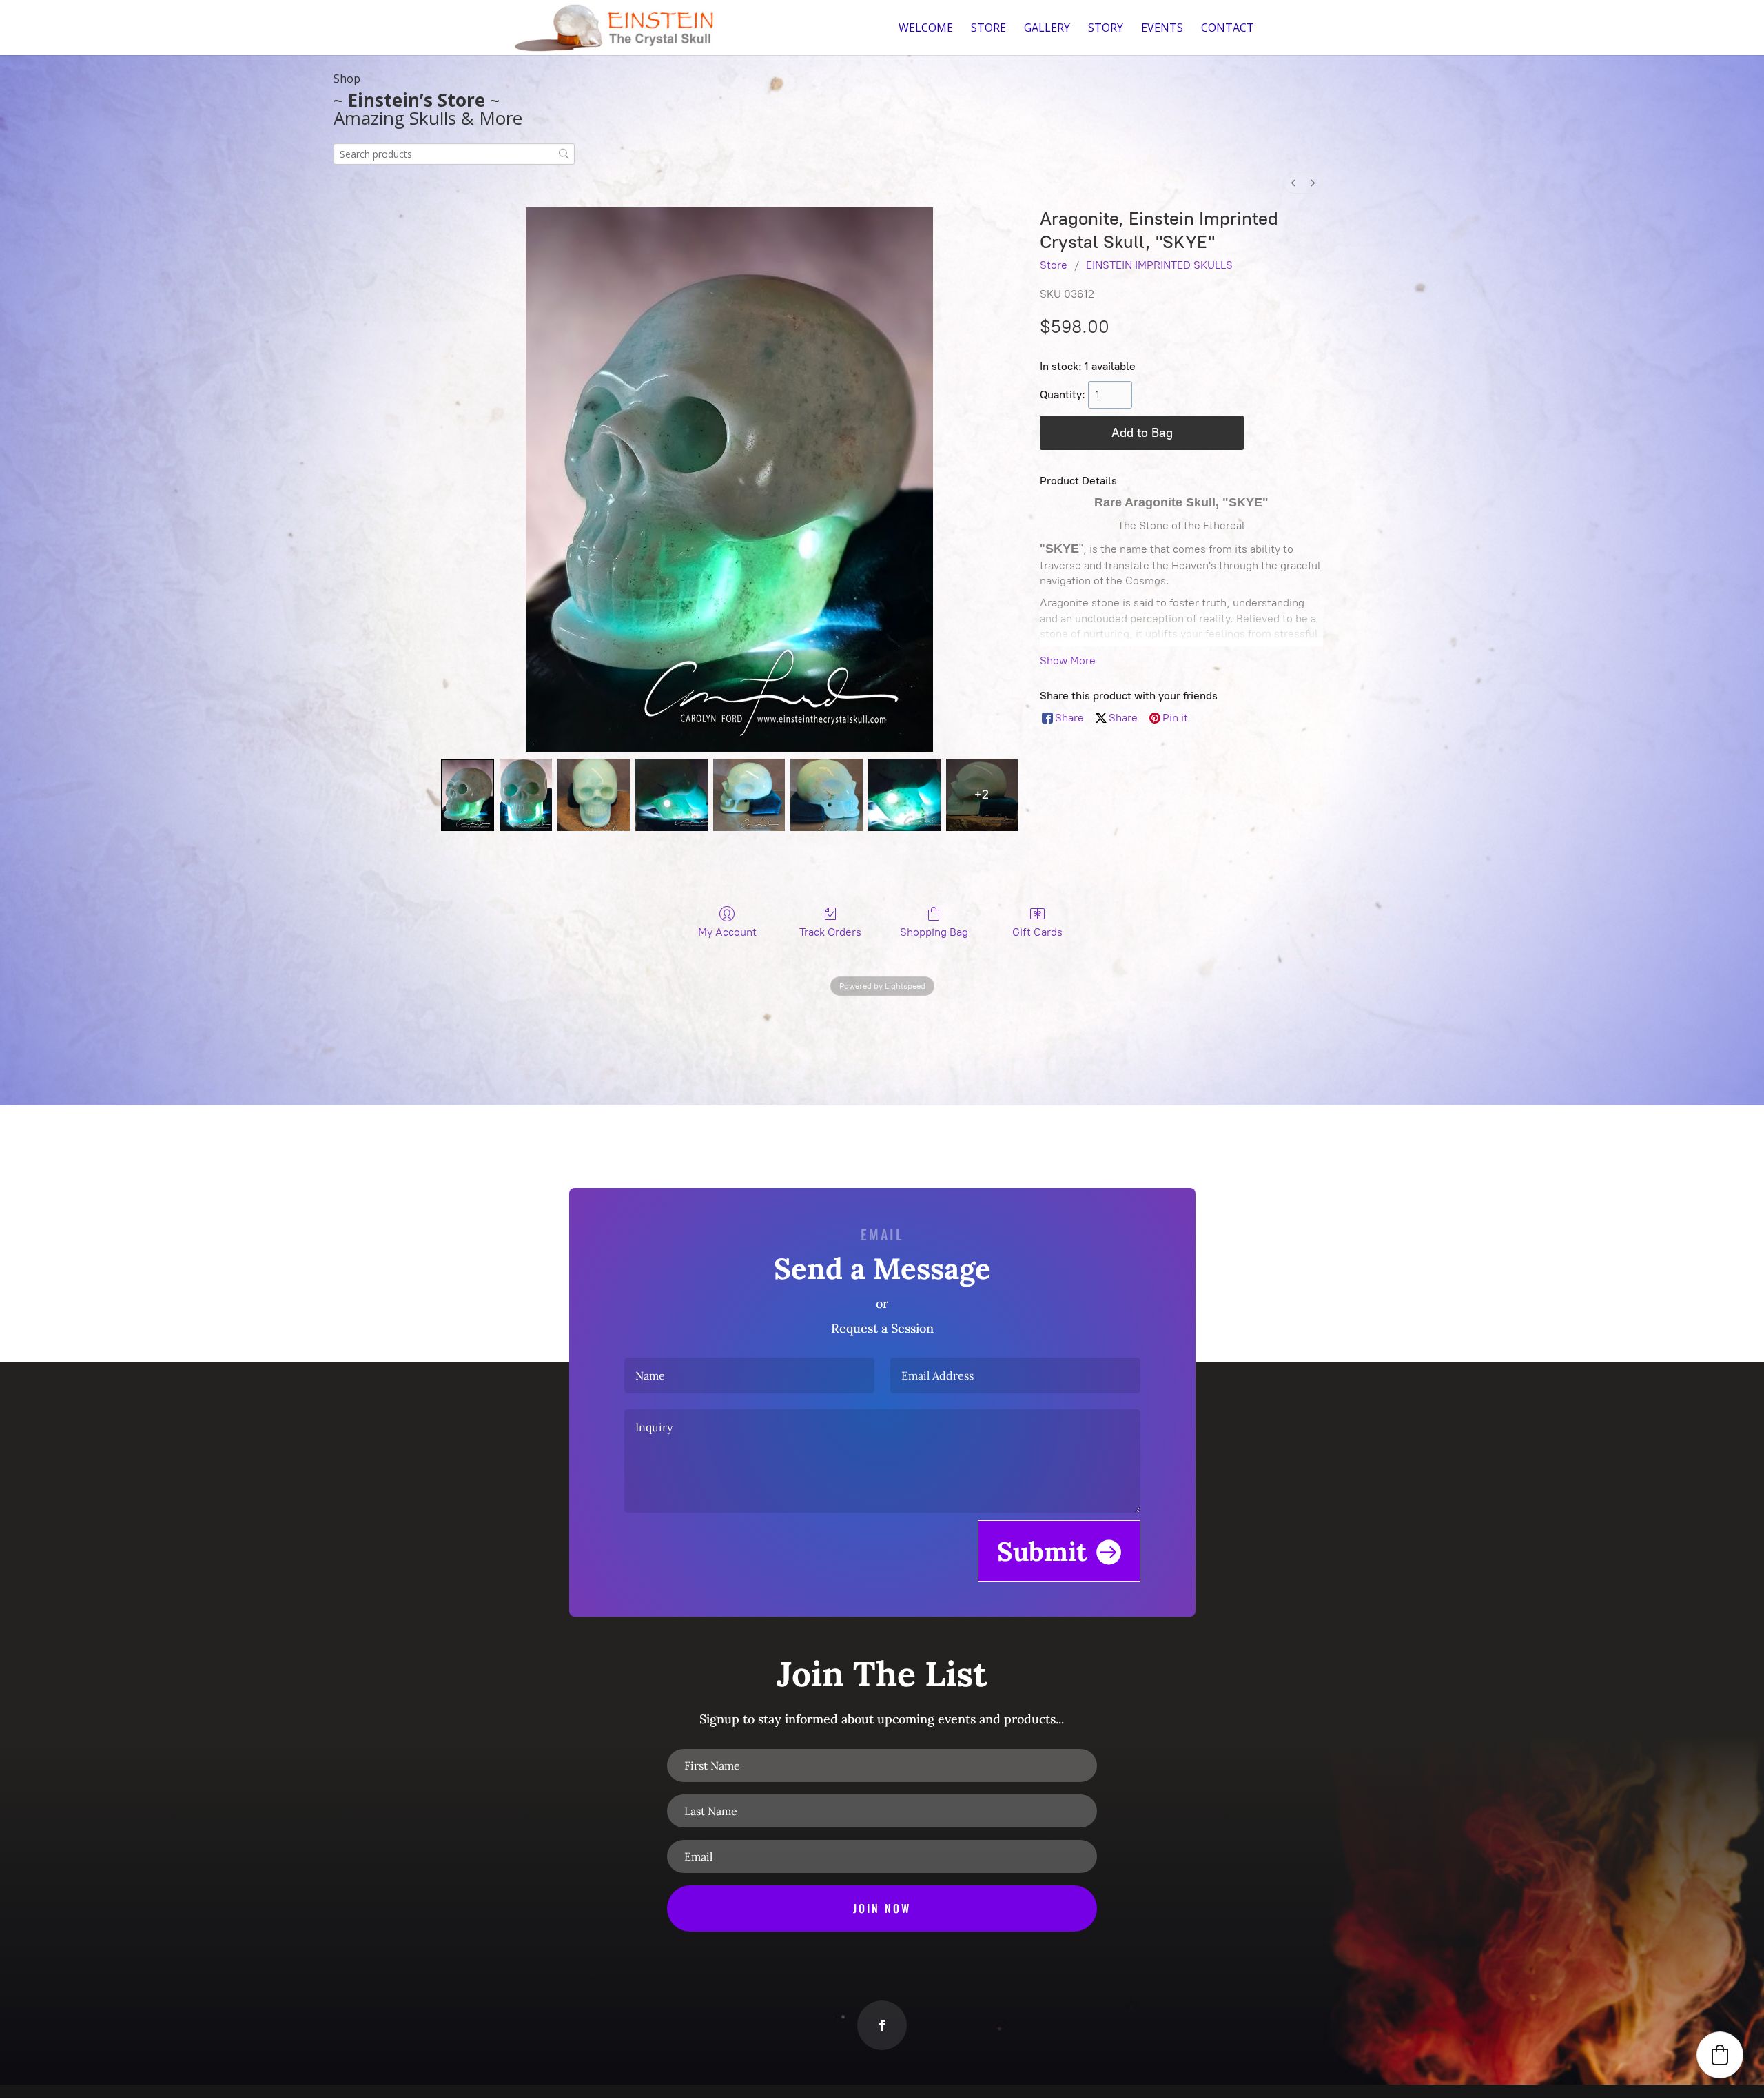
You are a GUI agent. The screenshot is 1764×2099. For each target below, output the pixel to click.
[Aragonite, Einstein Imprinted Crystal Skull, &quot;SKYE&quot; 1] (526, 795)
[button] (1720, 2055)
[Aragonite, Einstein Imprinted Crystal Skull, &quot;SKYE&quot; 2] (594, 795)
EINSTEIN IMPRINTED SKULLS (1159, 265)
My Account (727, 932)
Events (1162, 29)
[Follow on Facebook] (882, 2025)
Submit (1042, 1551)
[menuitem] (1293, 183)
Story (1106, 29)
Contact (1228, 29)
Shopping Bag (934, 932)
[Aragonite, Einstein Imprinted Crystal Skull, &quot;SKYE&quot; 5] (827, 795)
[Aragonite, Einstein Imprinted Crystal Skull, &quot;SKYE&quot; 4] (749, 795)
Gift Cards (1037, 932)
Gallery (1047, 29)
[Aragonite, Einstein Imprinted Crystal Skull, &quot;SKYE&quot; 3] (671, 795)
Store (988, 29)
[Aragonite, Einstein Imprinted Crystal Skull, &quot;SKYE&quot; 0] (468, 795)
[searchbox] (454, 154)
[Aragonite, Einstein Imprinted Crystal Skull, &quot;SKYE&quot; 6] (904, 795)
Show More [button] (1068, 661)
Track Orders (830, 932)
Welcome (926, 29)
